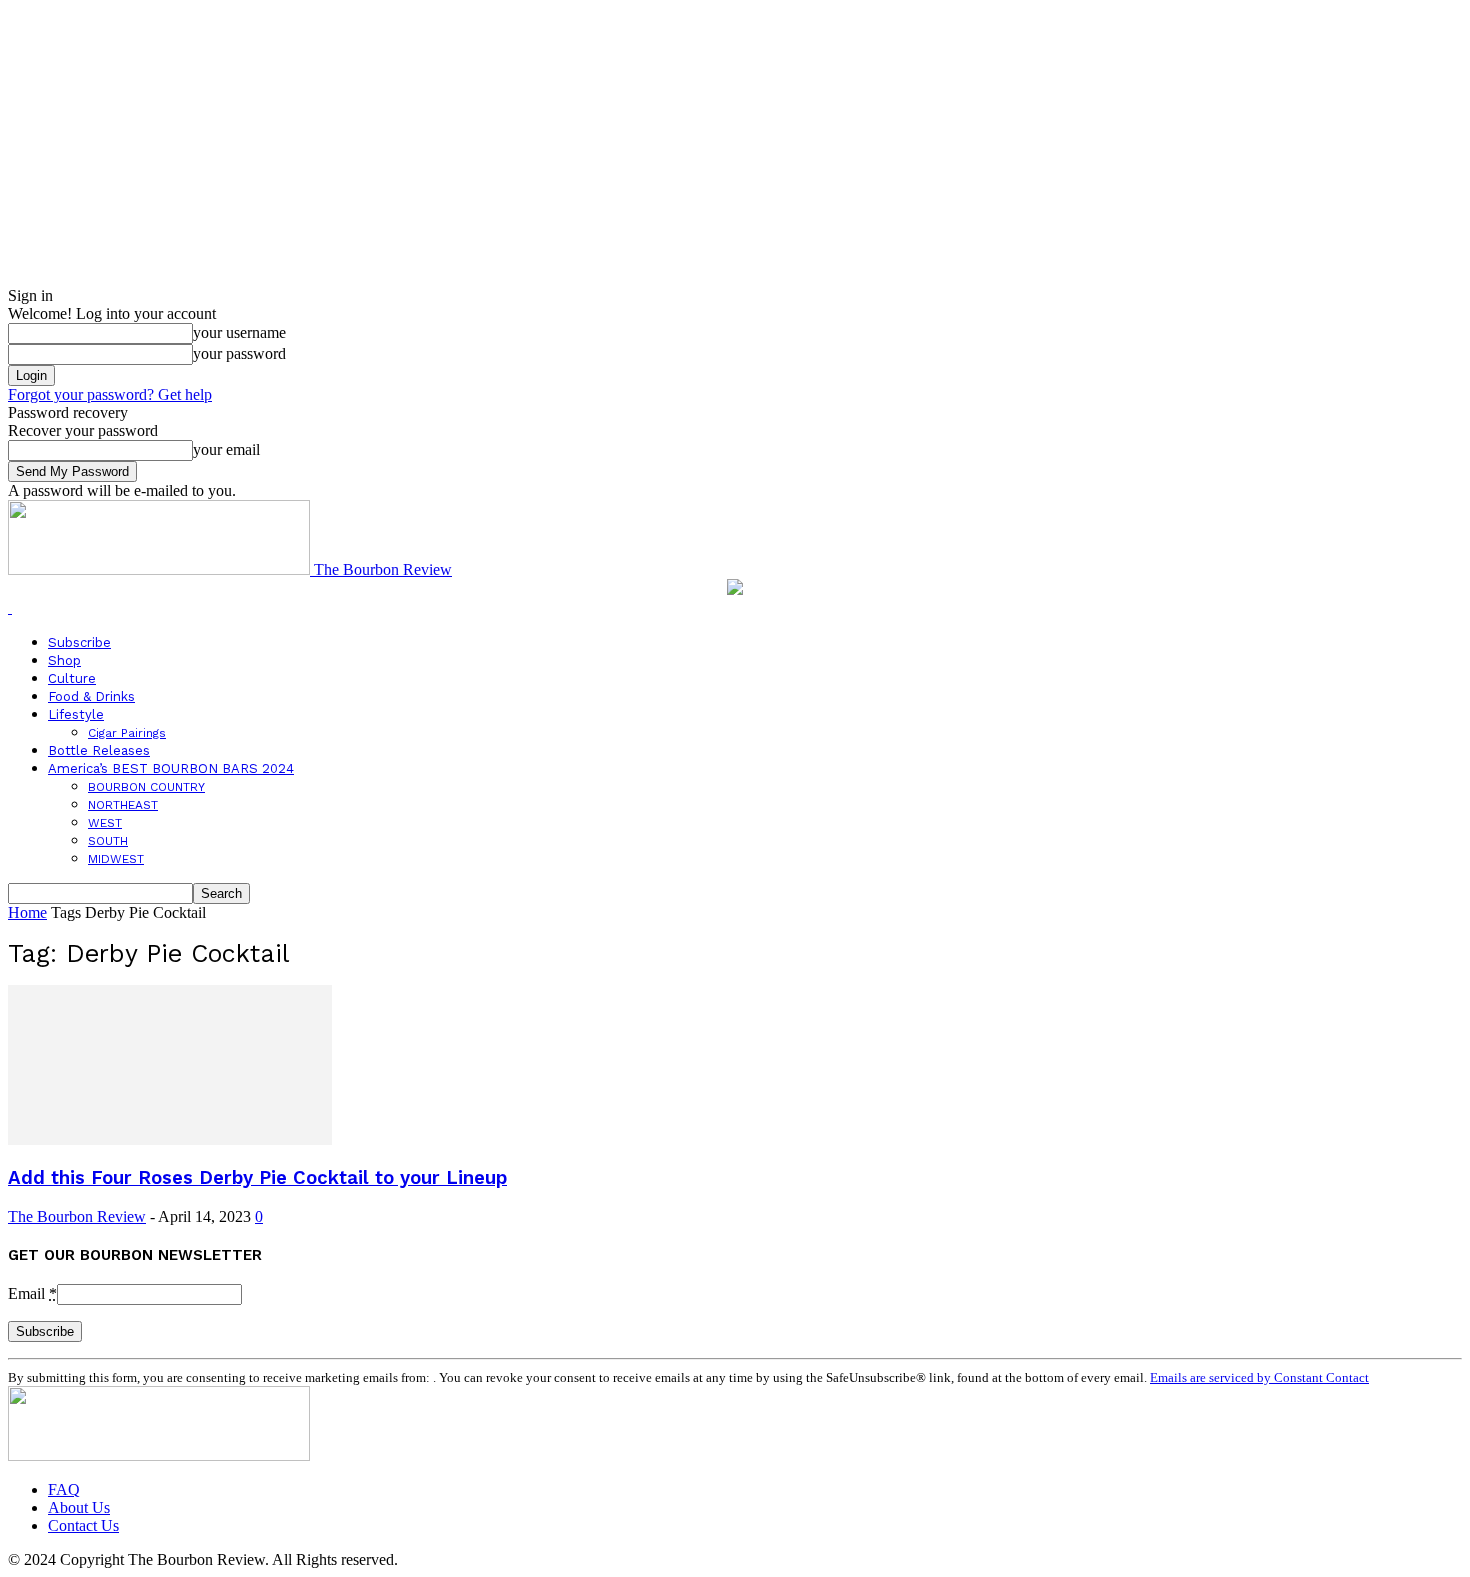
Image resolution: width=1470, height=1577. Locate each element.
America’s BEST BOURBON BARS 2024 (171, 768)
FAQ (64, 1489)
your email (226, 449)
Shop (64, 660)
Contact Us (83, 1525)
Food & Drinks (91, 696)
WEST (105, 823)
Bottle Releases (99, 750)
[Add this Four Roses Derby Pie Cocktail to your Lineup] (170, 1139)
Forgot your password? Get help (110, 394)
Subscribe (79, 642)
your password (239, 353)
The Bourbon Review (77, 1216)
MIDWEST (116, 859)
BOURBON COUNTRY (146, 787)
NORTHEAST (123, 805)
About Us (79, 1507)
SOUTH (108, 841)
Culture (72, 678)
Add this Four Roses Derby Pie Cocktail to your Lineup (257, 1178)
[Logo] (10, 607)
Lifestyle (76, 714)
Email (32, 1293)
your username (239, 332)
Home (27, 912)
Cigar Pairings (127, 733)
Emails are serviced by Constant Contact (1259, 1377)
